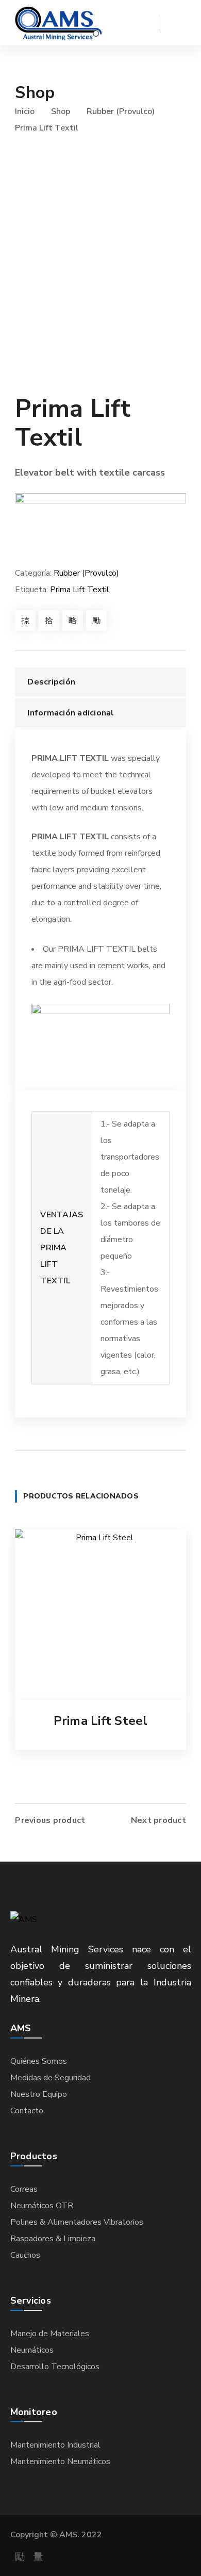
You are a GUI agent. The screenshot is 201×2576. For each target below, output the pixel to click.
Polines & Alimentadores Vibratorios (77, 2222)
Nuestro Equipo (39, 2094)
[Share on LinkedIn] (96, 621)
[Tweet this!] (49, 621)
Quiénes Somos (39, 2061)
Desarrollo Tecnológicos (55, 2367)
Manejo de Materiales (50, 2334)
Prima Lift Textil (80, 590)
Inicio (25, 111)
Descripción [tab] (51, 682)
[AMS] (58, 23)
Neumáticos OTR (42, 2206)
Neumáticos (32, 2350)
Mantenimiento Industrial (55, 2445)
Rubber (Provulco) (121, 111)
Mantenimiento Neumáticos (60, 2461)
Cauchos (25, 2255)
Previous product (50, 1820)
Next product (158, 1820)
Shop (61, 111)
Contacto (27, 2111)
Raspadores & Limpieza (53, 2239)
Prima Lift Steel (101, 1721)
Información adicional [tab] (71, 713)
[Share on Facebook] (25, 621)
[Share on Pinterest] (73, 621)
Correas (24, 2189)
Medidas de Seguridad (51, 2078)
